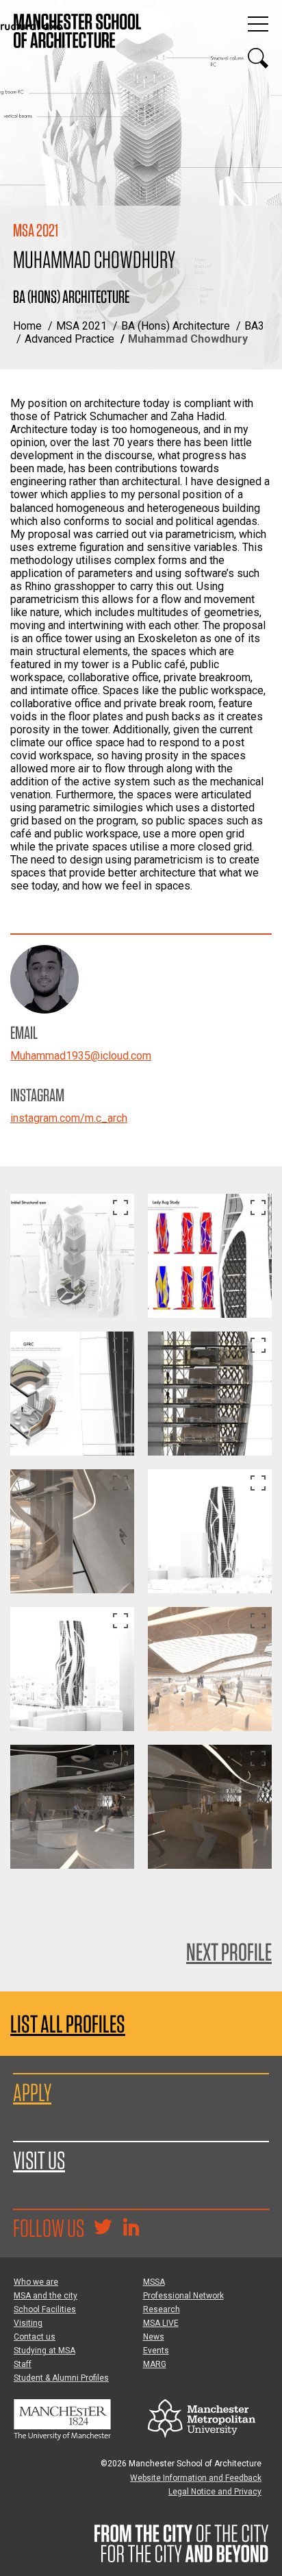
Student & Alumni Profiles (61, 2378)
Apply (32, 2092)
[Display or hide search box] (258, 58)
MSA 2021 (81, 326)
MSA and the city (46, 2296)
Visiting (28, 2323)
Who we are (36, 2282)
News (154, 2337)
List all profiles (68, 2024)
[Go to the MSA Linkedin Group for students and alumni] (131, 2229)
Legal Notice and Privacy (215, 2492)
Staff (23, 2364)
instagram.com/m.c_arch (69, 1118)
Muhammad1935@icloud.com (81, 1056)
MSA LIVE (161, 2323)
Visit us (39, 2160)
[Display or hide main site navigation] (258, 24)
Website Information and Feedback (196, 2478)
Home (27, 326)
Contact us (35, 2337)
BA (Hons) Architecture (176, 326)
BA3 (254, 326)
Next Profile (229, 1952)
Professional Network (183, 2296)
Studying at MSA (44, 2351)
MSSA (154, 2282)
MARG (155, 2364)
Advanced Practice (69, 339)
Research (162, 2309)
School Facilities (45, 2309)
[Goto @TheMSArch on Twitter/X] (103, 2229)
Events (156, 2351)
